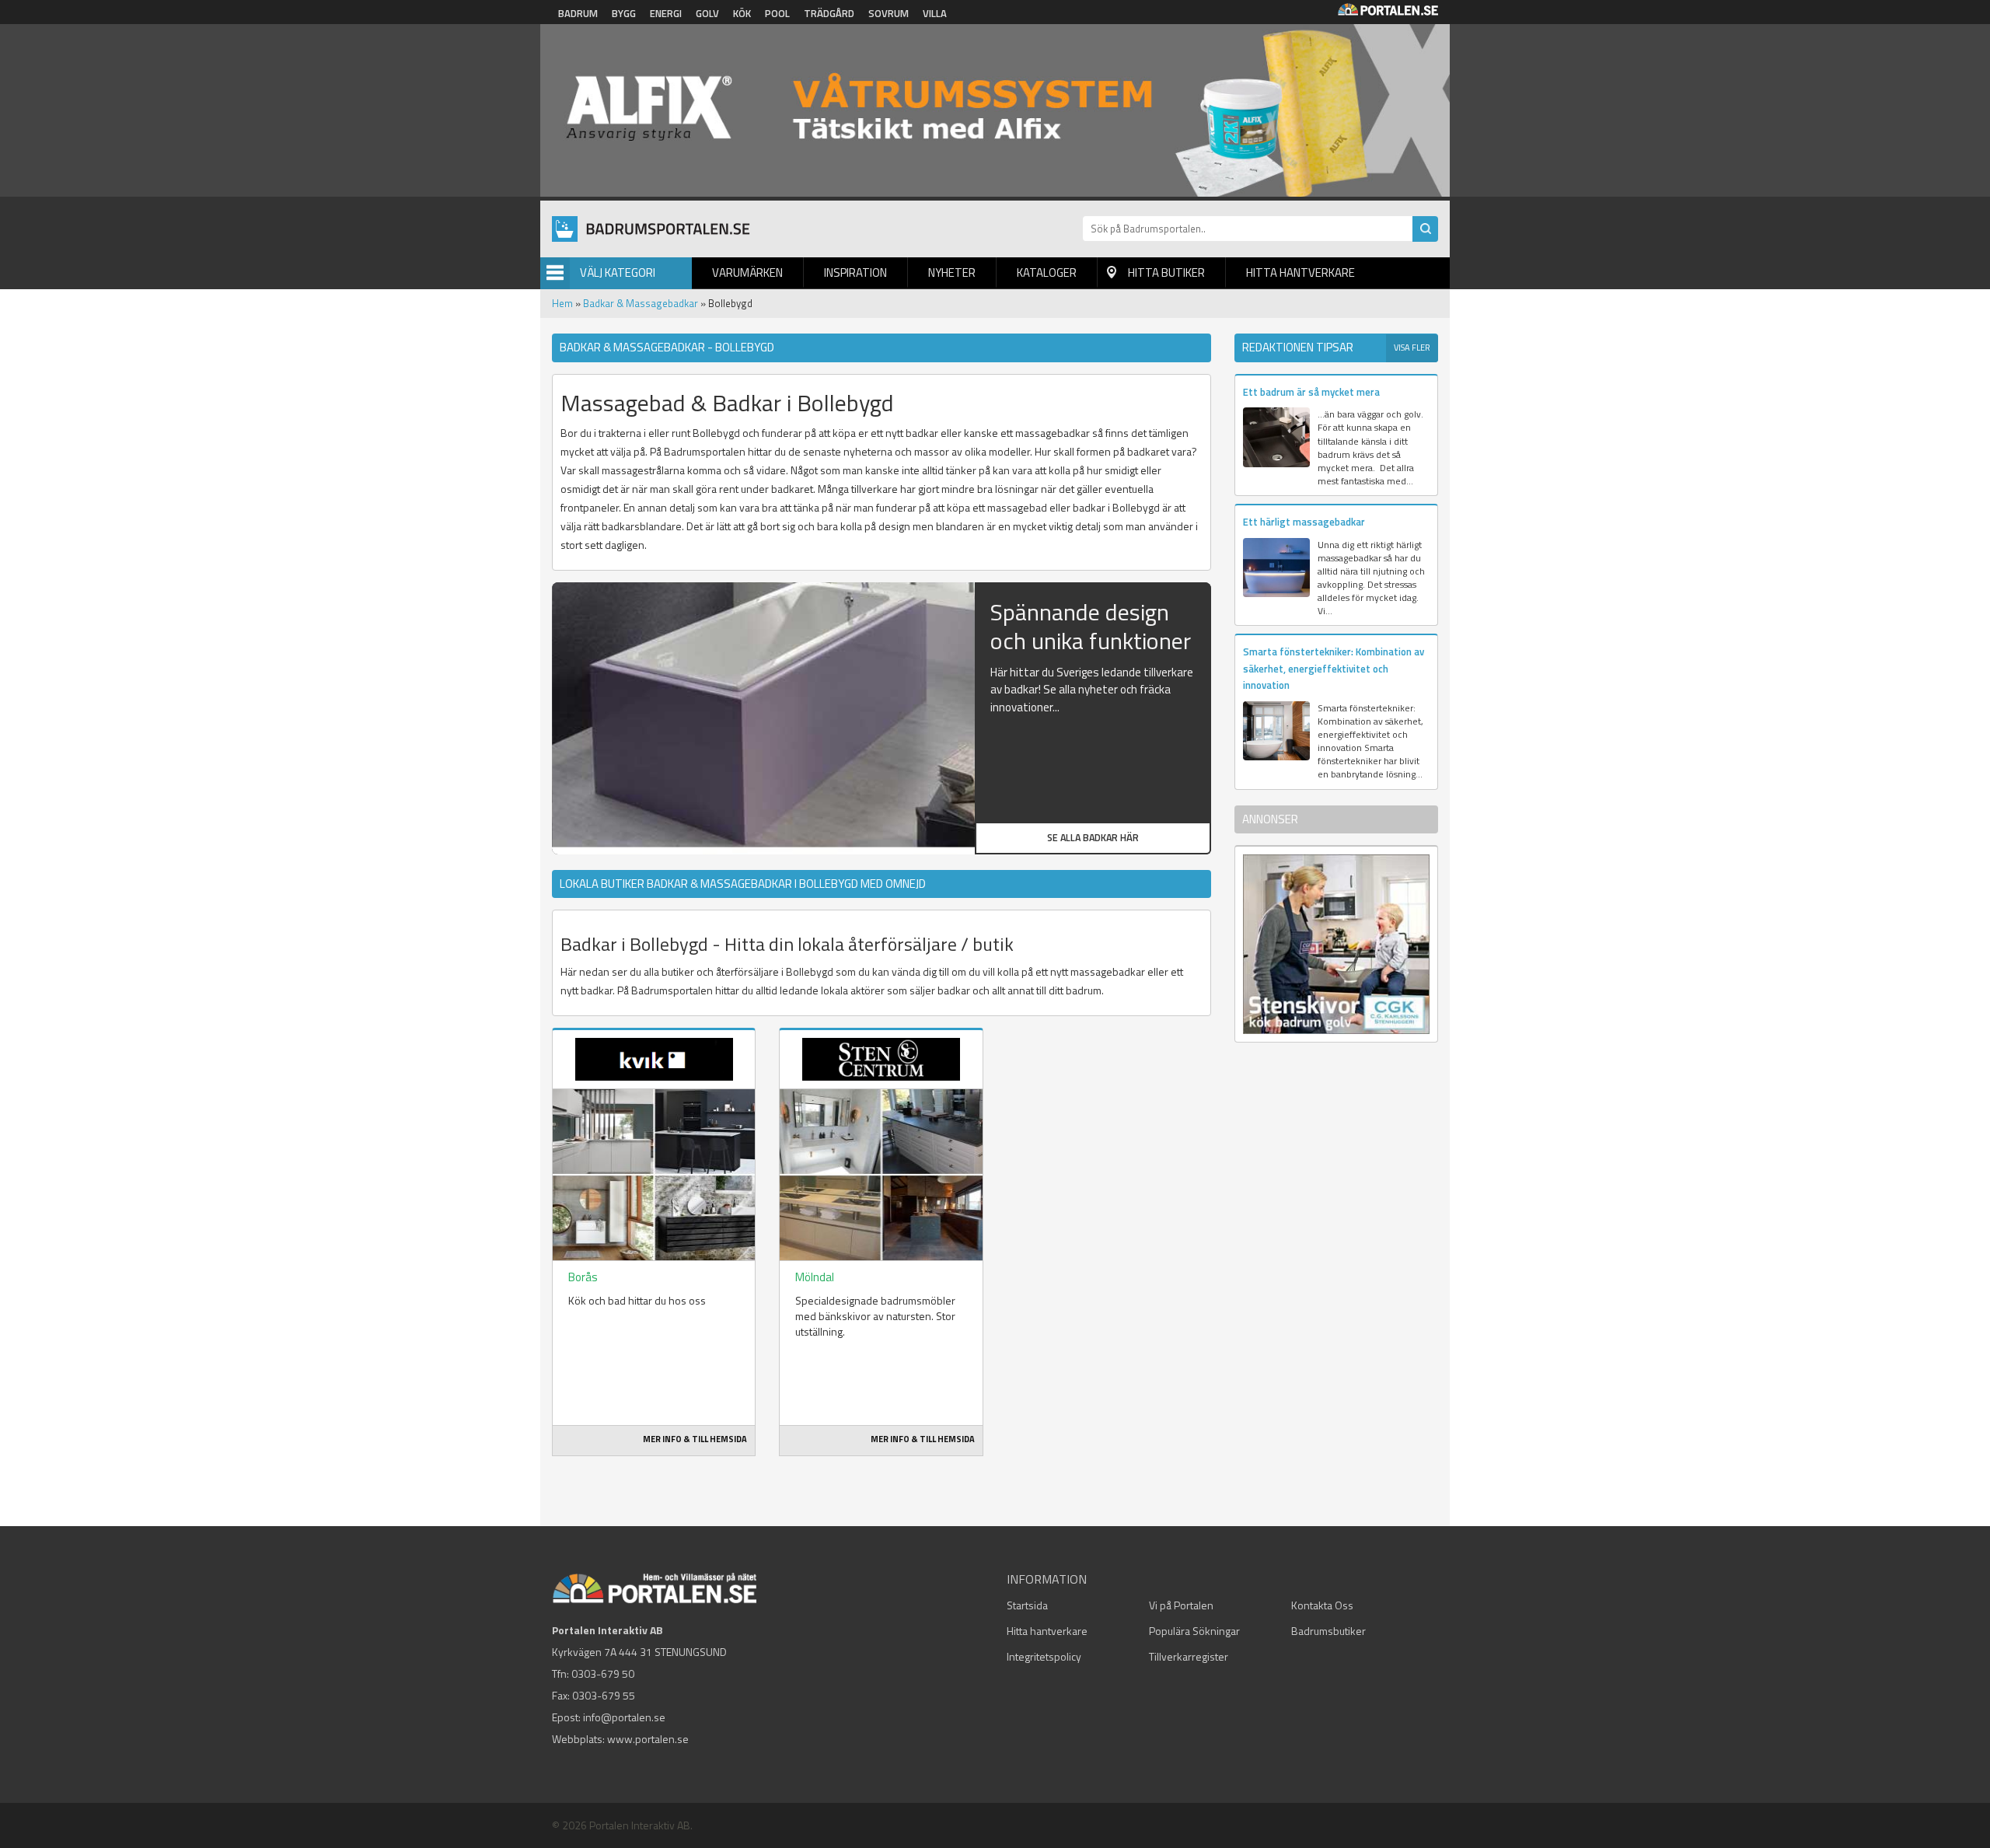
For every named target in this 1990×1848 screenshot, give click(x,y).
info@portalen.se (624, 1717)
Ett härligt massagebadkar (1304, 522)
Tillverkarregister (1189, 1656)
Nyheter (952, 272)
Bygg (624, 13)
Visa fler (1412, 348)
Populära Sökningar (1194, 1631)
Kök (742, 13)
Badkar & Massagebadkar (641, 303)
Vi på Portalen (1181, 1605)
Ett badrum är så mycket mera (1311, 392)
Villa (935, 13)
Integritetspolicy (1044, 1656)
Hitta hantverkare (1300, 272)
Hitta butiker (1166, 272)
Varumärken (747, 272)
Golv (707, 13)
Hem (562, 303)
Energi (666, 13)
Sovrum (889, 13)
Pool (777, 13)
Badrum (578, 13)
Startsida (1027, 1605)
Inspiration (855, 272)
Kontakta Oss (1322, 1605)
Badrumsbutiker (1328, 1631)
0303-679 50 (603, 1673)
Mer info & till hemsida (695, 1439)
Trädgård (829, 13)
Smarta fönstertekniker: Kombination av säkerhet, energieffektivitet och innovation (1334, 668)
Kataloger (1047, 272)
